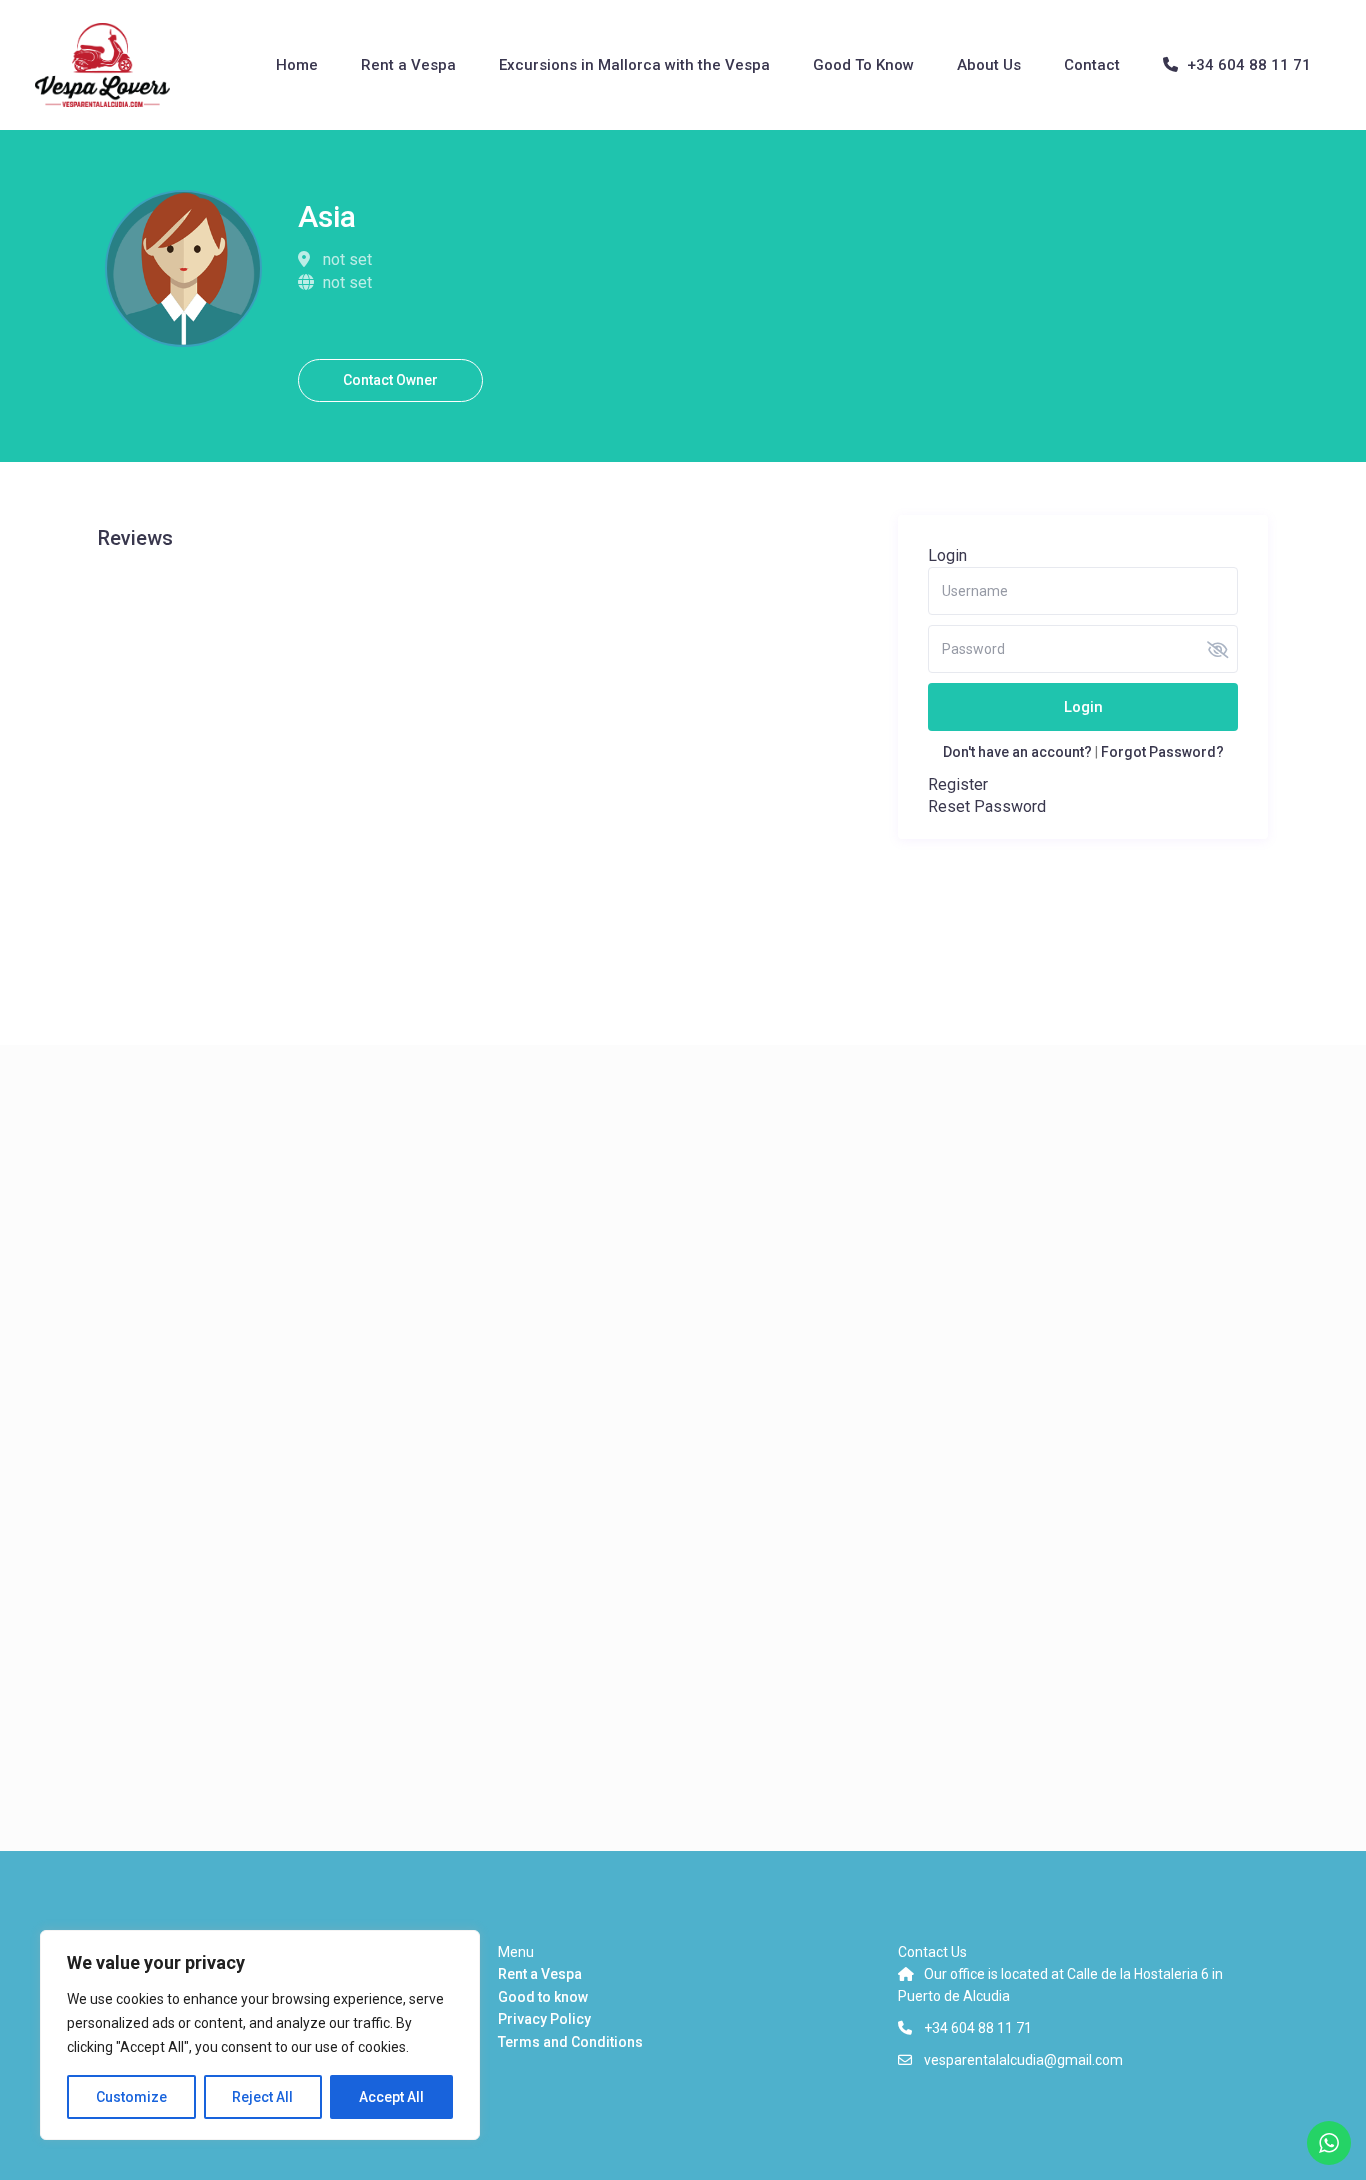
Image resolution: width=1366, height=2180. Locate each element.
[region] (260, 2035)
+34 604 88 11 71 (1249, 65)
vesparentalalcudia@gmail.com (1023, 2060)
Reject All (262, 2097)
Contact (1092, 65)
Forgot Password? (1162, 752)
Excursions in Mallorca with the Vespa (634, 65)
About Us (989, 65)
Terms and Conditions (570, 2042)
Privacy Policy (544, 2019)
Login (1083, 707)
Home (297, 65)
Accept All (391, 2097)
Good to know (543, 1997)
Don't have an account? (1017, 752)
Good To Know (863, 65)
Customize (131, 2097)
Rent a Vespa (408, 65)
